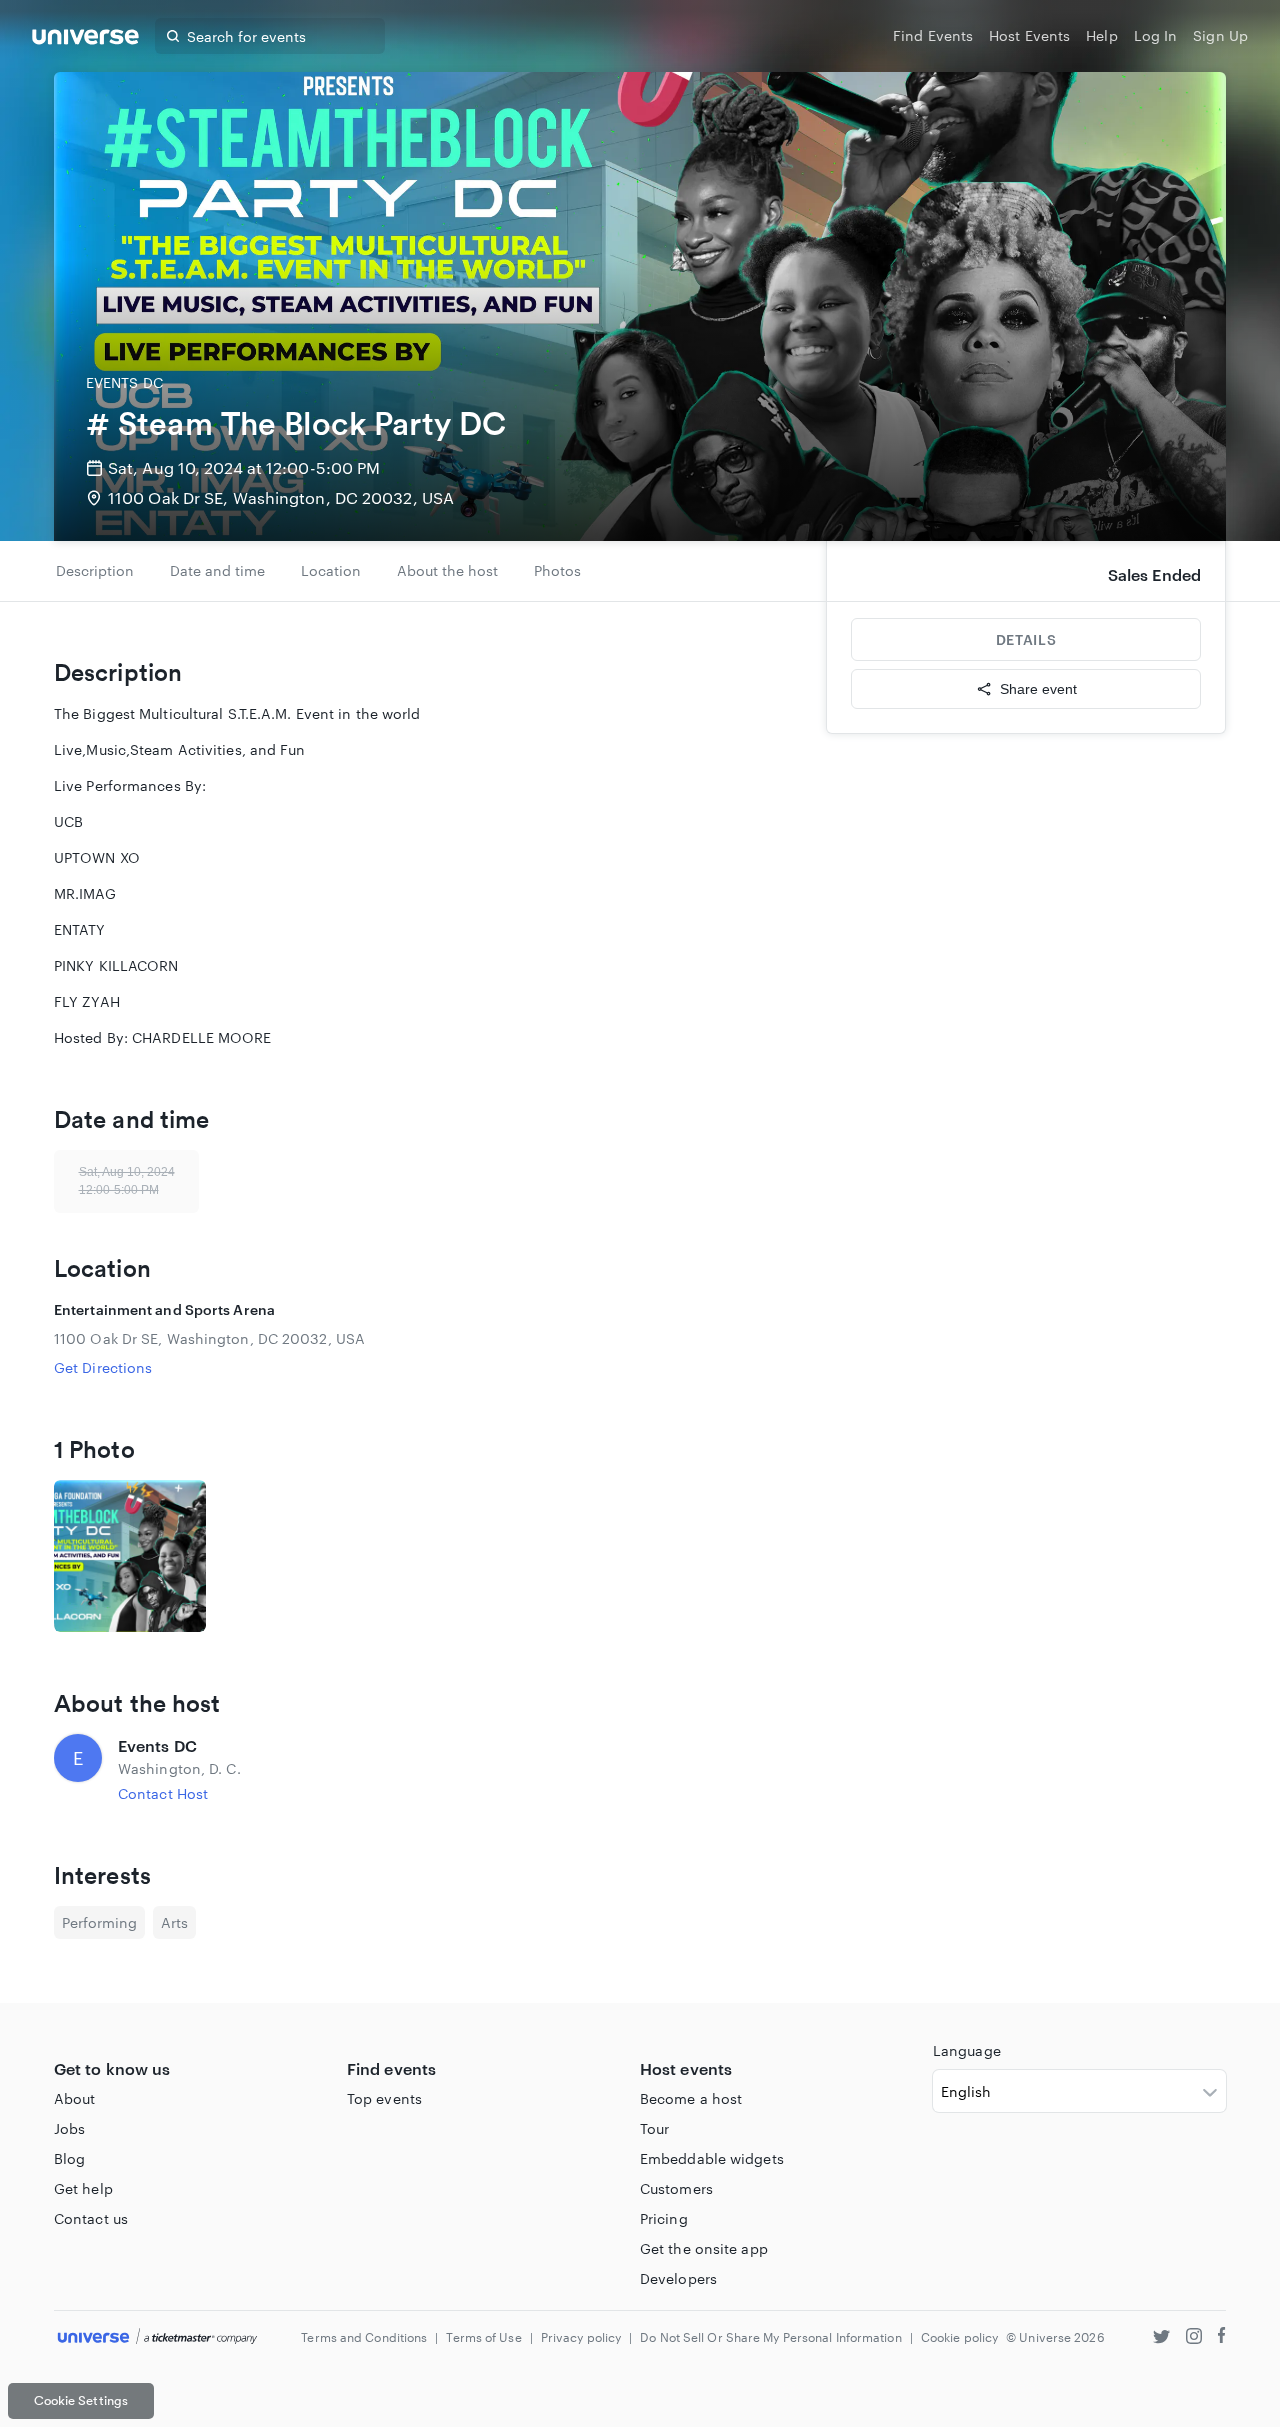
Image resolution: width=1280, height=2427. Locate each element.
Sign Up (1220, 35)
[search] (173, 36)
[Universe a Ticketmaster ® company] (157, 2337)
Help (1101, 35)
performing (99, 1922)
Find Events (933, 35)
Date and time (217, 570)
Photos (557, 570)
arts (174, 1922)
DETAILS (1026, 639)
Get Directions (103, 1367)
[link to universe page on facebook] (1222, 2338)
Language (967, 2050)
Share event (1038, 689)
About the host (447, 570)
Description (95, 570)
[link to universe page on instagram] (1194, 2338)
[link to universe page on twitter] (1161, 2338)
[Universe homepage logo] (85, 39)
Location (331, 570)
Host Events (1029, 35)
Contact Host (163, 1793)
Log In (1156, 35)
